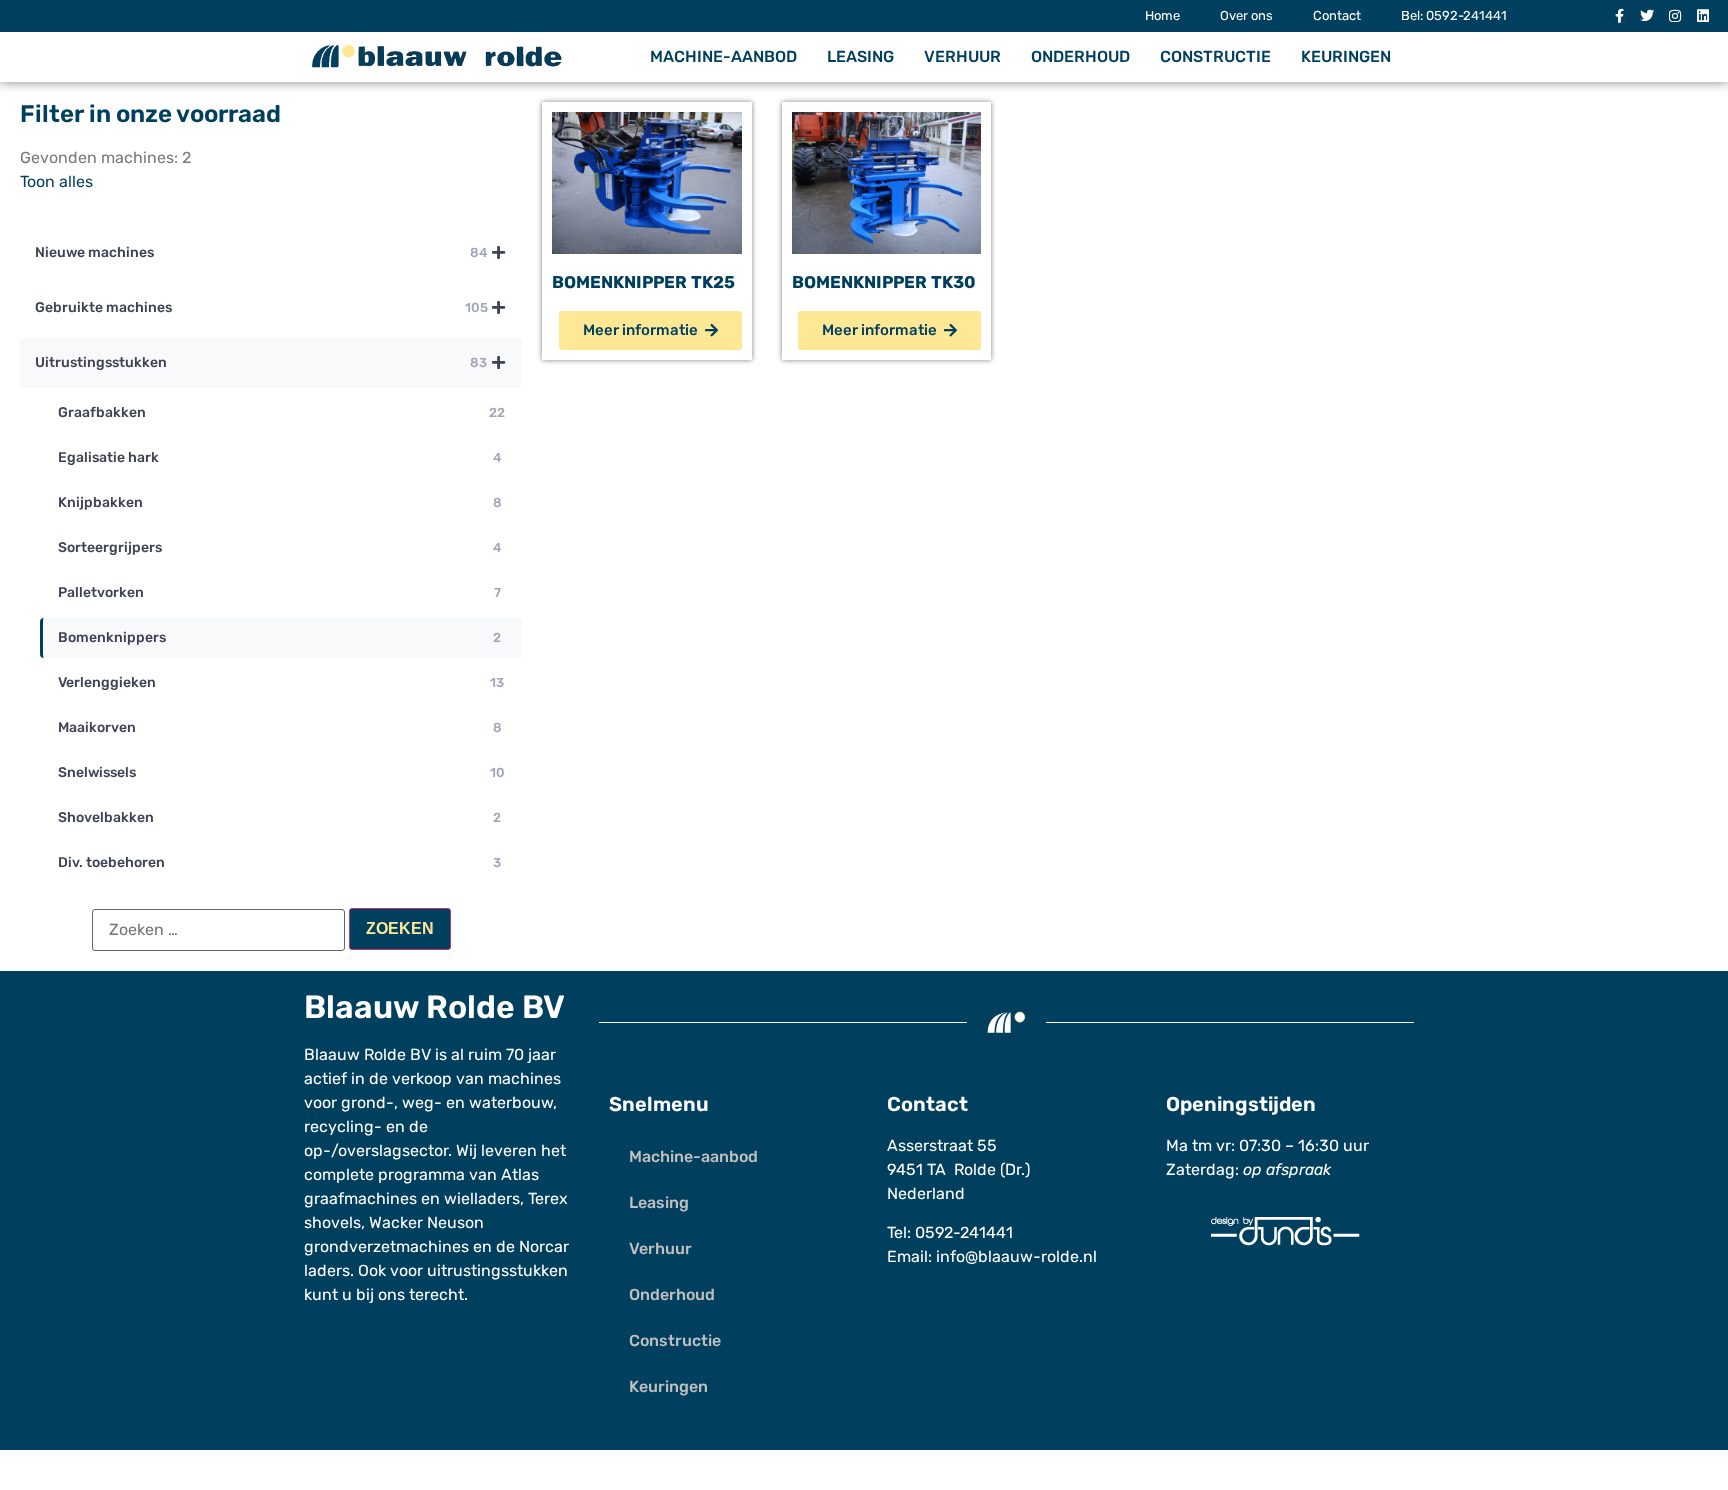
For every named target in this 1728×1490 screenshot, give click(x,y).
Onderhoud (1080, 56)
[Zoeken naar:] (218, 930)
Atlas (520, 1174)
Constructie (1215, 56)
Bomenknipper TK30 (884, 282)
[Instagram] (1675, 16)
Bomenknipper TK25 (643, 282)
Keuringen (1346, 56)
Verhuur (962, 56)
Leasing (860, 56)
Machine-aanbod (723, 56)
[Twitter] (1647, 16)
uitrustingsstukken (497, 1270)
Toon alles (56, 181)
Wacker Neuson (426, 1222)
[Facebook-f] (1619, 16)
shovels (332, 1222)
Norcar (544, 1246)
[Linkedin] (1703, 16)
